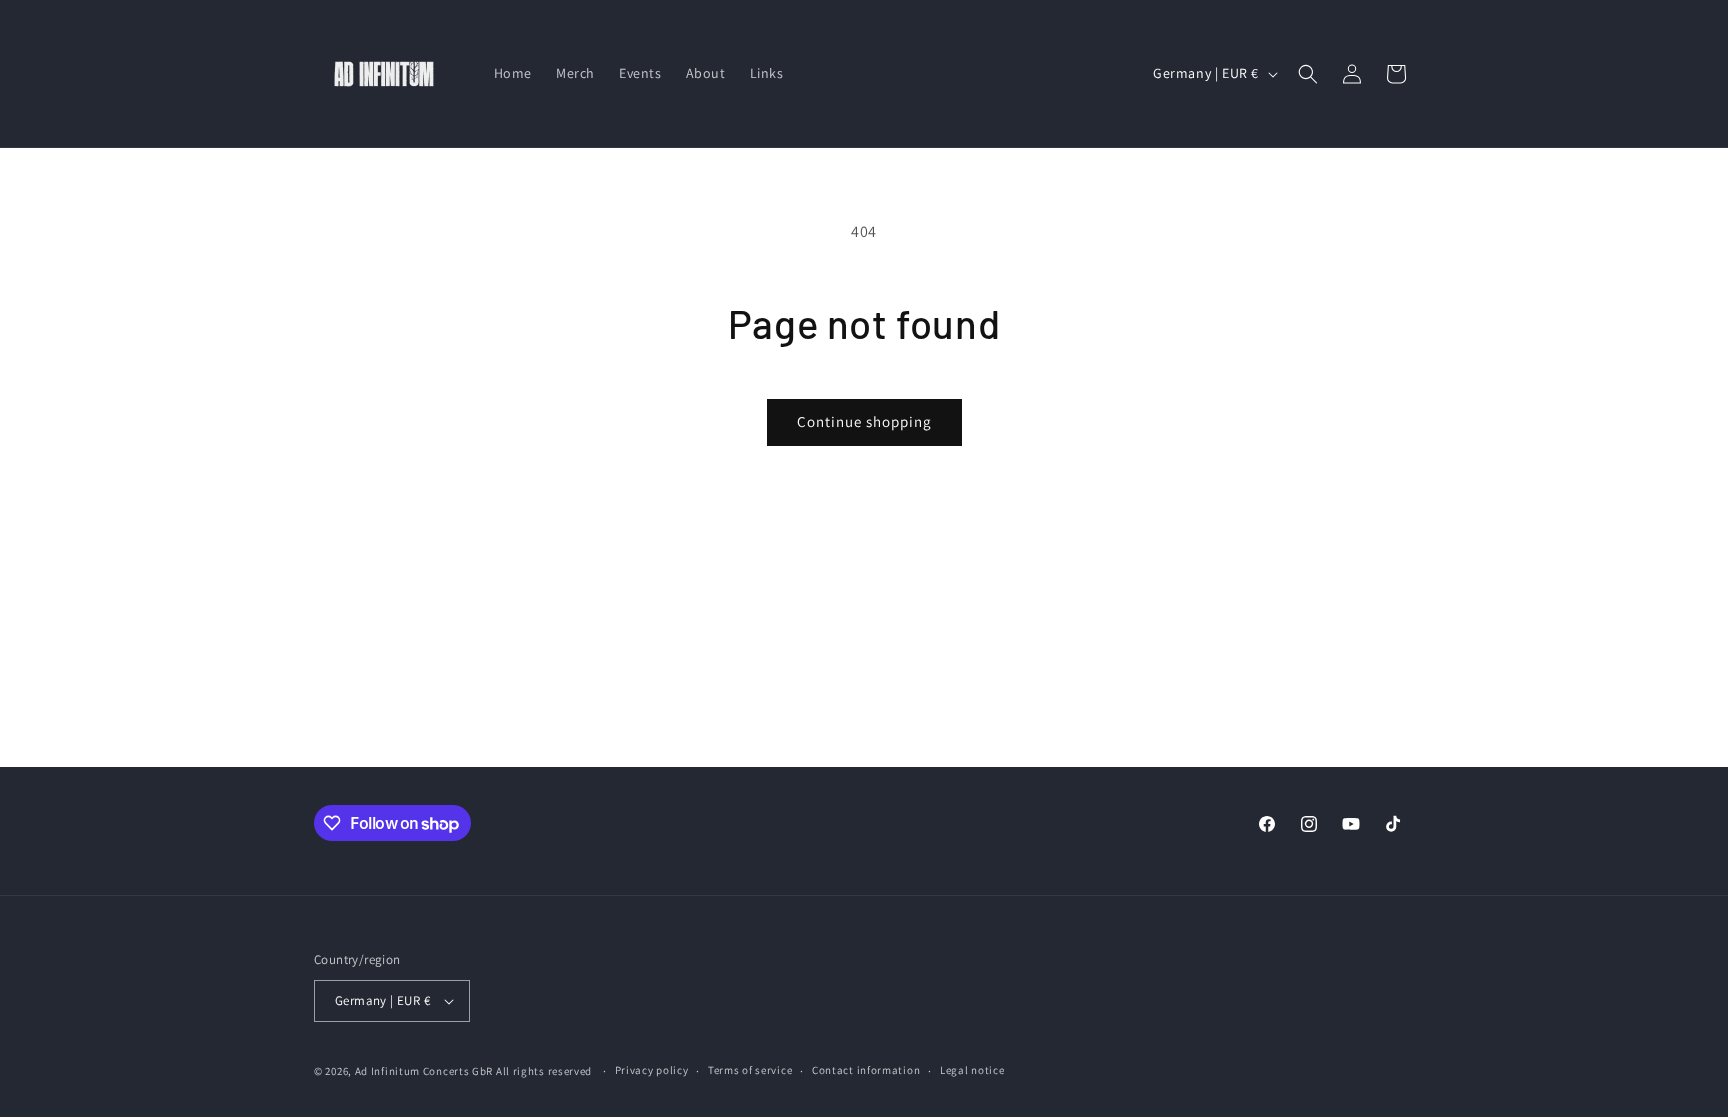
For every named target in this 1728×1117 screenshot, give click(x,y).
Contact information (866, 1070)
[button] (1308, 74)
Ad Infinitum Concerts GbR (424, 1071)
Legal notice (972, 1070)
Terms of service (750, 1070)
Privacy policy (652, 1070)
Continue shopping (864, 421)
